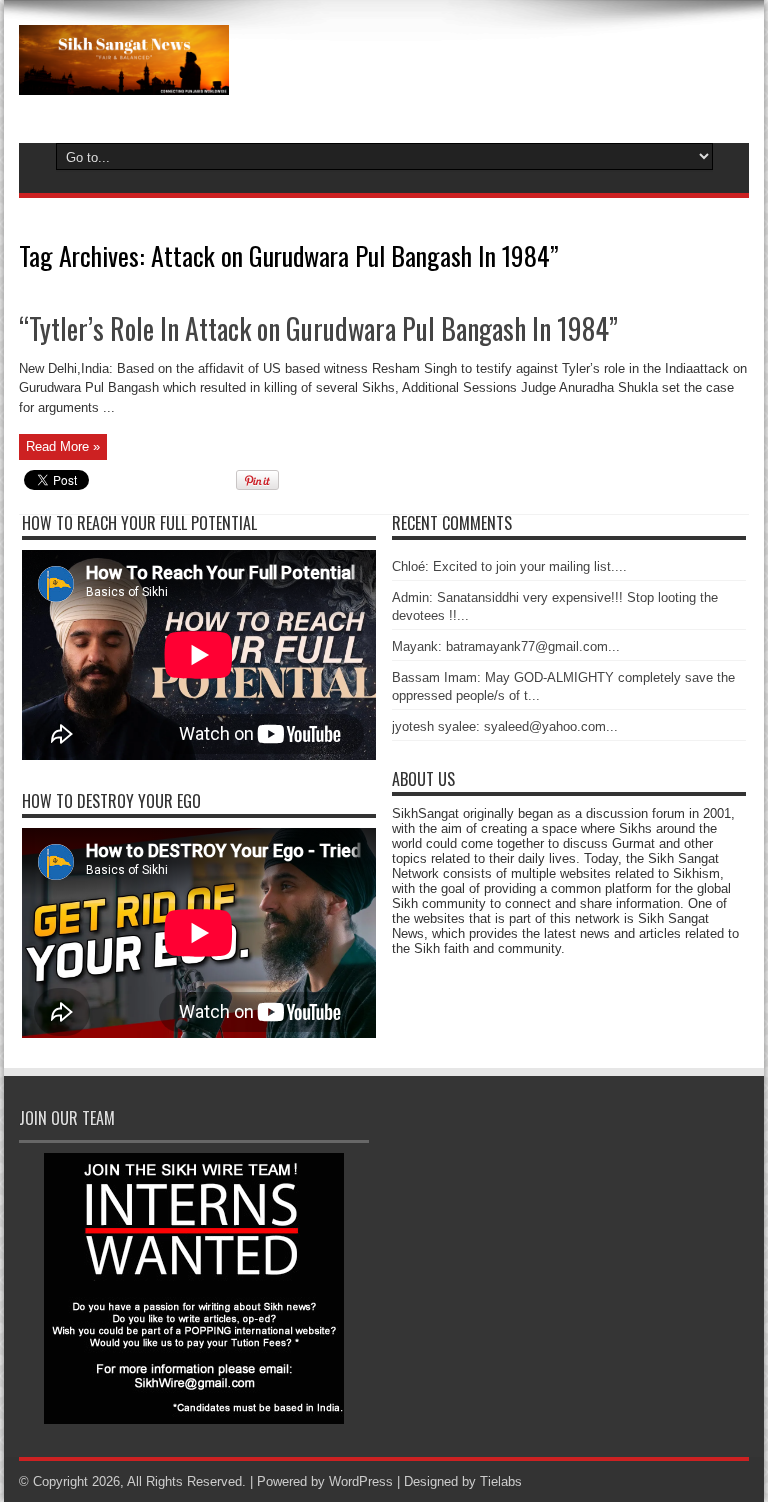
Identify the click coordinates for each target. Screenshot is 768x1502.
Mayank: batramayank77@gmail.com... (506, 646)
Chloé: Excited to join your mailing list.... (509, 566)
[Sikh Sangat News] (124, 80)
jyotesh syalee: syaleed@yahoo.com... (505, 726)
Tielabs (501, 1481)
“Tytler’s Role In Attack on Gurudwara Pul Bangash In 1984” (318, 328)
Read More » (63, 446)
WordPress (361, 1481)
